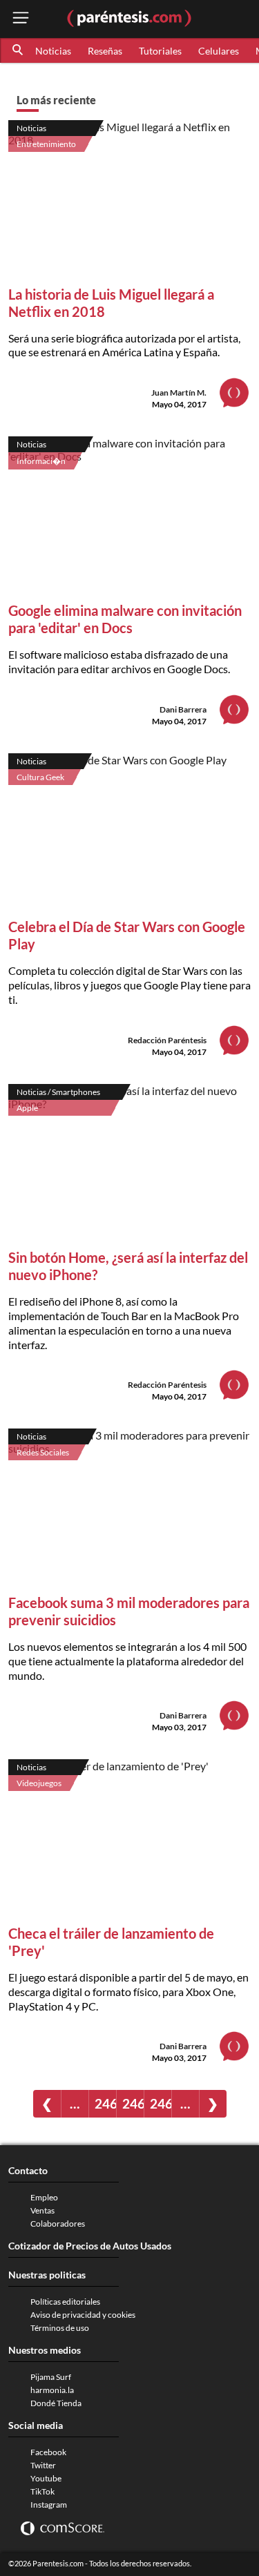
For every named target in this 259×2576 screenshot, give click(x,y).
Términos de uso (60, 2328)
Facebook (48, 2452)
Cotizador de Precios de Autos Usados (90, 2246)
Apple (27, 1108)
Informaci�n (41, 461)
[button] (19, 50)
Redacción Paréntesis (167, 1040)
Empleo (44, 2197)
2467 (105, 2103)
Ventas (42, 2210)
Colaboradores (58, 2224)
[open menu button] (21, 19)
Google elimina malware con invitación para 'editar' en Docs (125, 619)
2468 (133, 2103)
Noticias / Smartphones (58, 1092)
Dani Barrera (183, 709)
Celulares (219, 51)
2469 (161, 2103)
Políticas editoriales (65, 2302)
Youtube (46, 2478)
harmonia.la (52, 2390)
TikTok (42, 2491)
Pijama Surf (51, 2377)
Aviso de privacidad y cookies (83, 2315)
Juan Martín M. (179, 393)
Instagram (49, 2505)
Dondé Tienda (56, 2403)
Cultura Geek (40, 777)
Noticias (53, 51)
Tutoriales (160, 51)
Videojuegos (39, 1783)
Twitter (43, 2465)
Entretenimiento (46, 144)
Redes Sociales (43, 1452)
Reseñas (105, 51)
